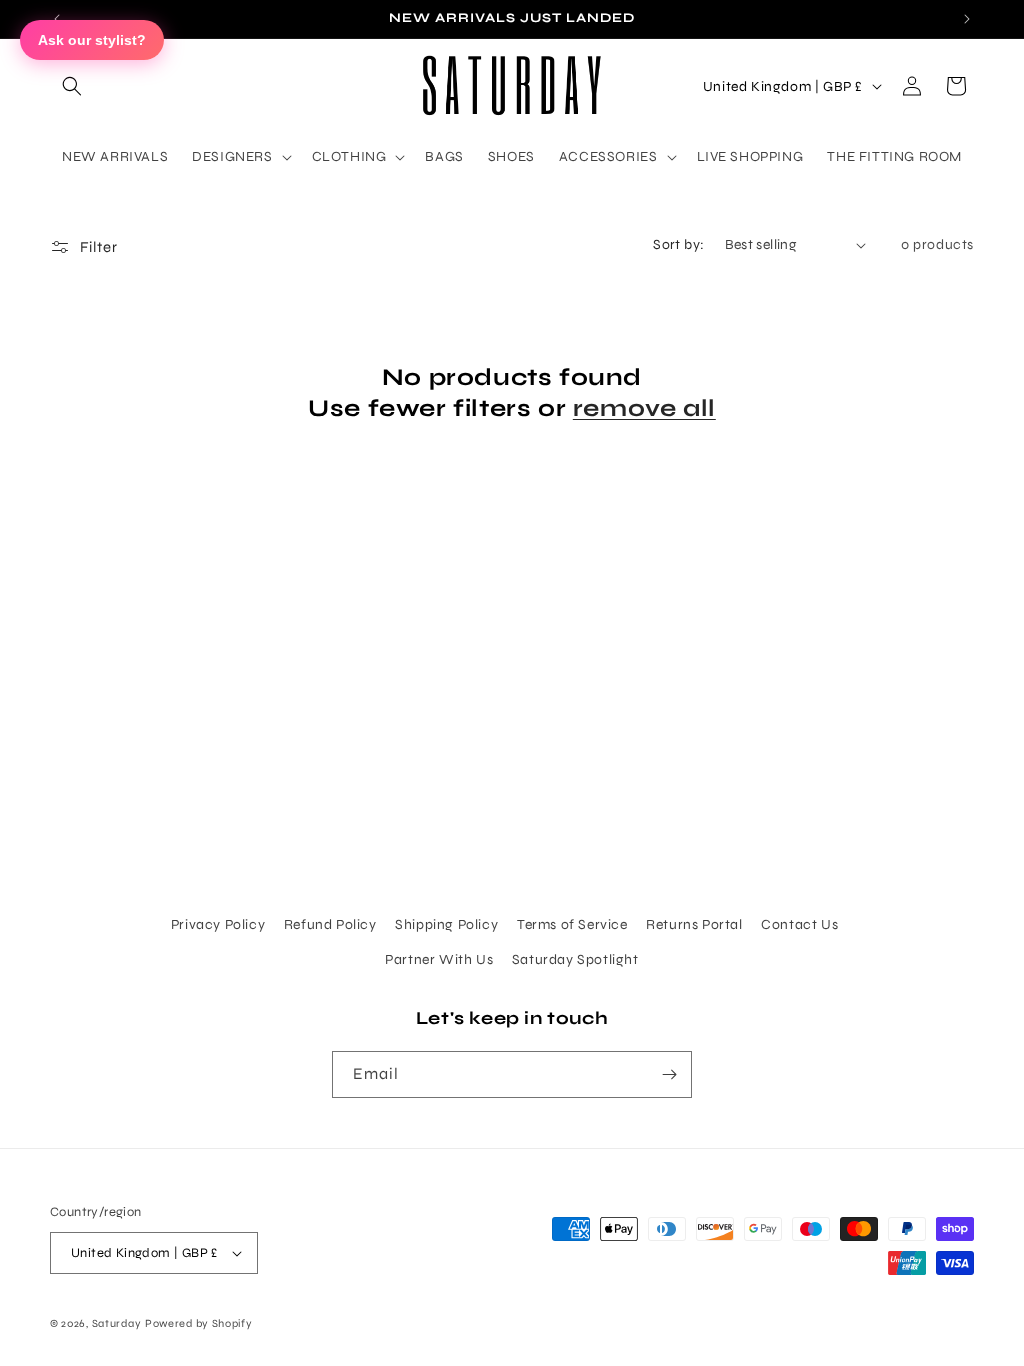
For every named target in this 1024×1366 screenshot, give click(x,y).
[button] (72, 86)
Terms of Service (572, 924)
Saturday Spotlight (575, 959)
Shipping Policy (446, 924)
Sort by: (678, 244)
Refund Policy (330, 924)
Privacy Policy (218, 924)
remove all (644, 408)
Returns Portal (694, 924)
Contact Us (799, 924)
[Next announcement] (967, 19)
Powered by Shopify (199, 1323)
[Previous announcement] (57, 19)
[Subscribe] (669, 1074)
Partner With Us (439, 959)
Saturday (117, 1323)
